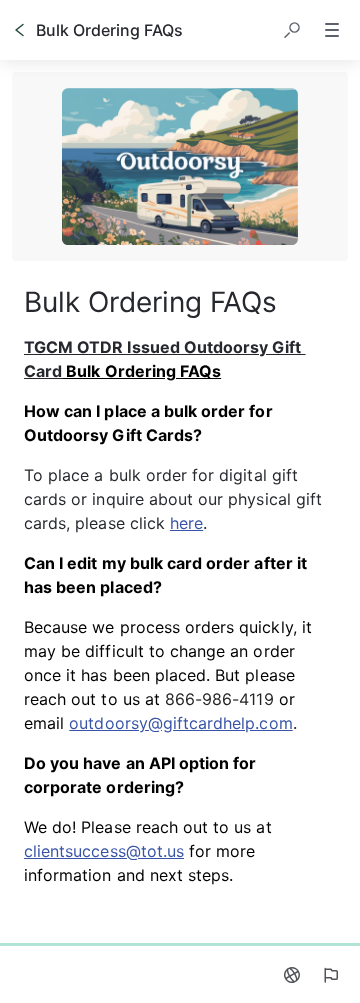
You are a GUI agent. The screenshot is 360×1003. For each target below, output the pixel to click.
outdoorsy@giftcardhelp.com (180, 723)
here (186, 523)
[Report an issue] (330, 975)
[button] (292, 30)
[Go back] (20, 30)
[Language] (292, 975)
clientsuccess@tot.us (104, 851)
